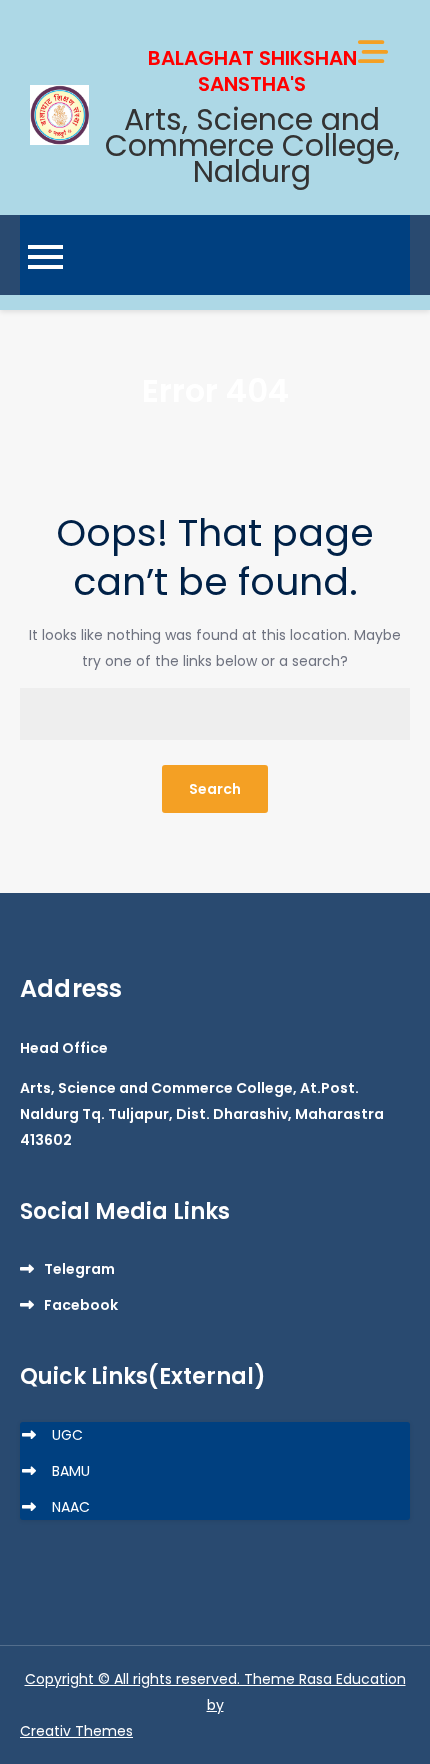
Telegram (79, 1269)
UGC (67, 1435)
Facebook (81, 1305)
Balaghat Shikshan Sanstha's (252, 71)
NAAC (71, 1507)
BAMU (71, 1471)
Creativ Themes (76, 1731)
